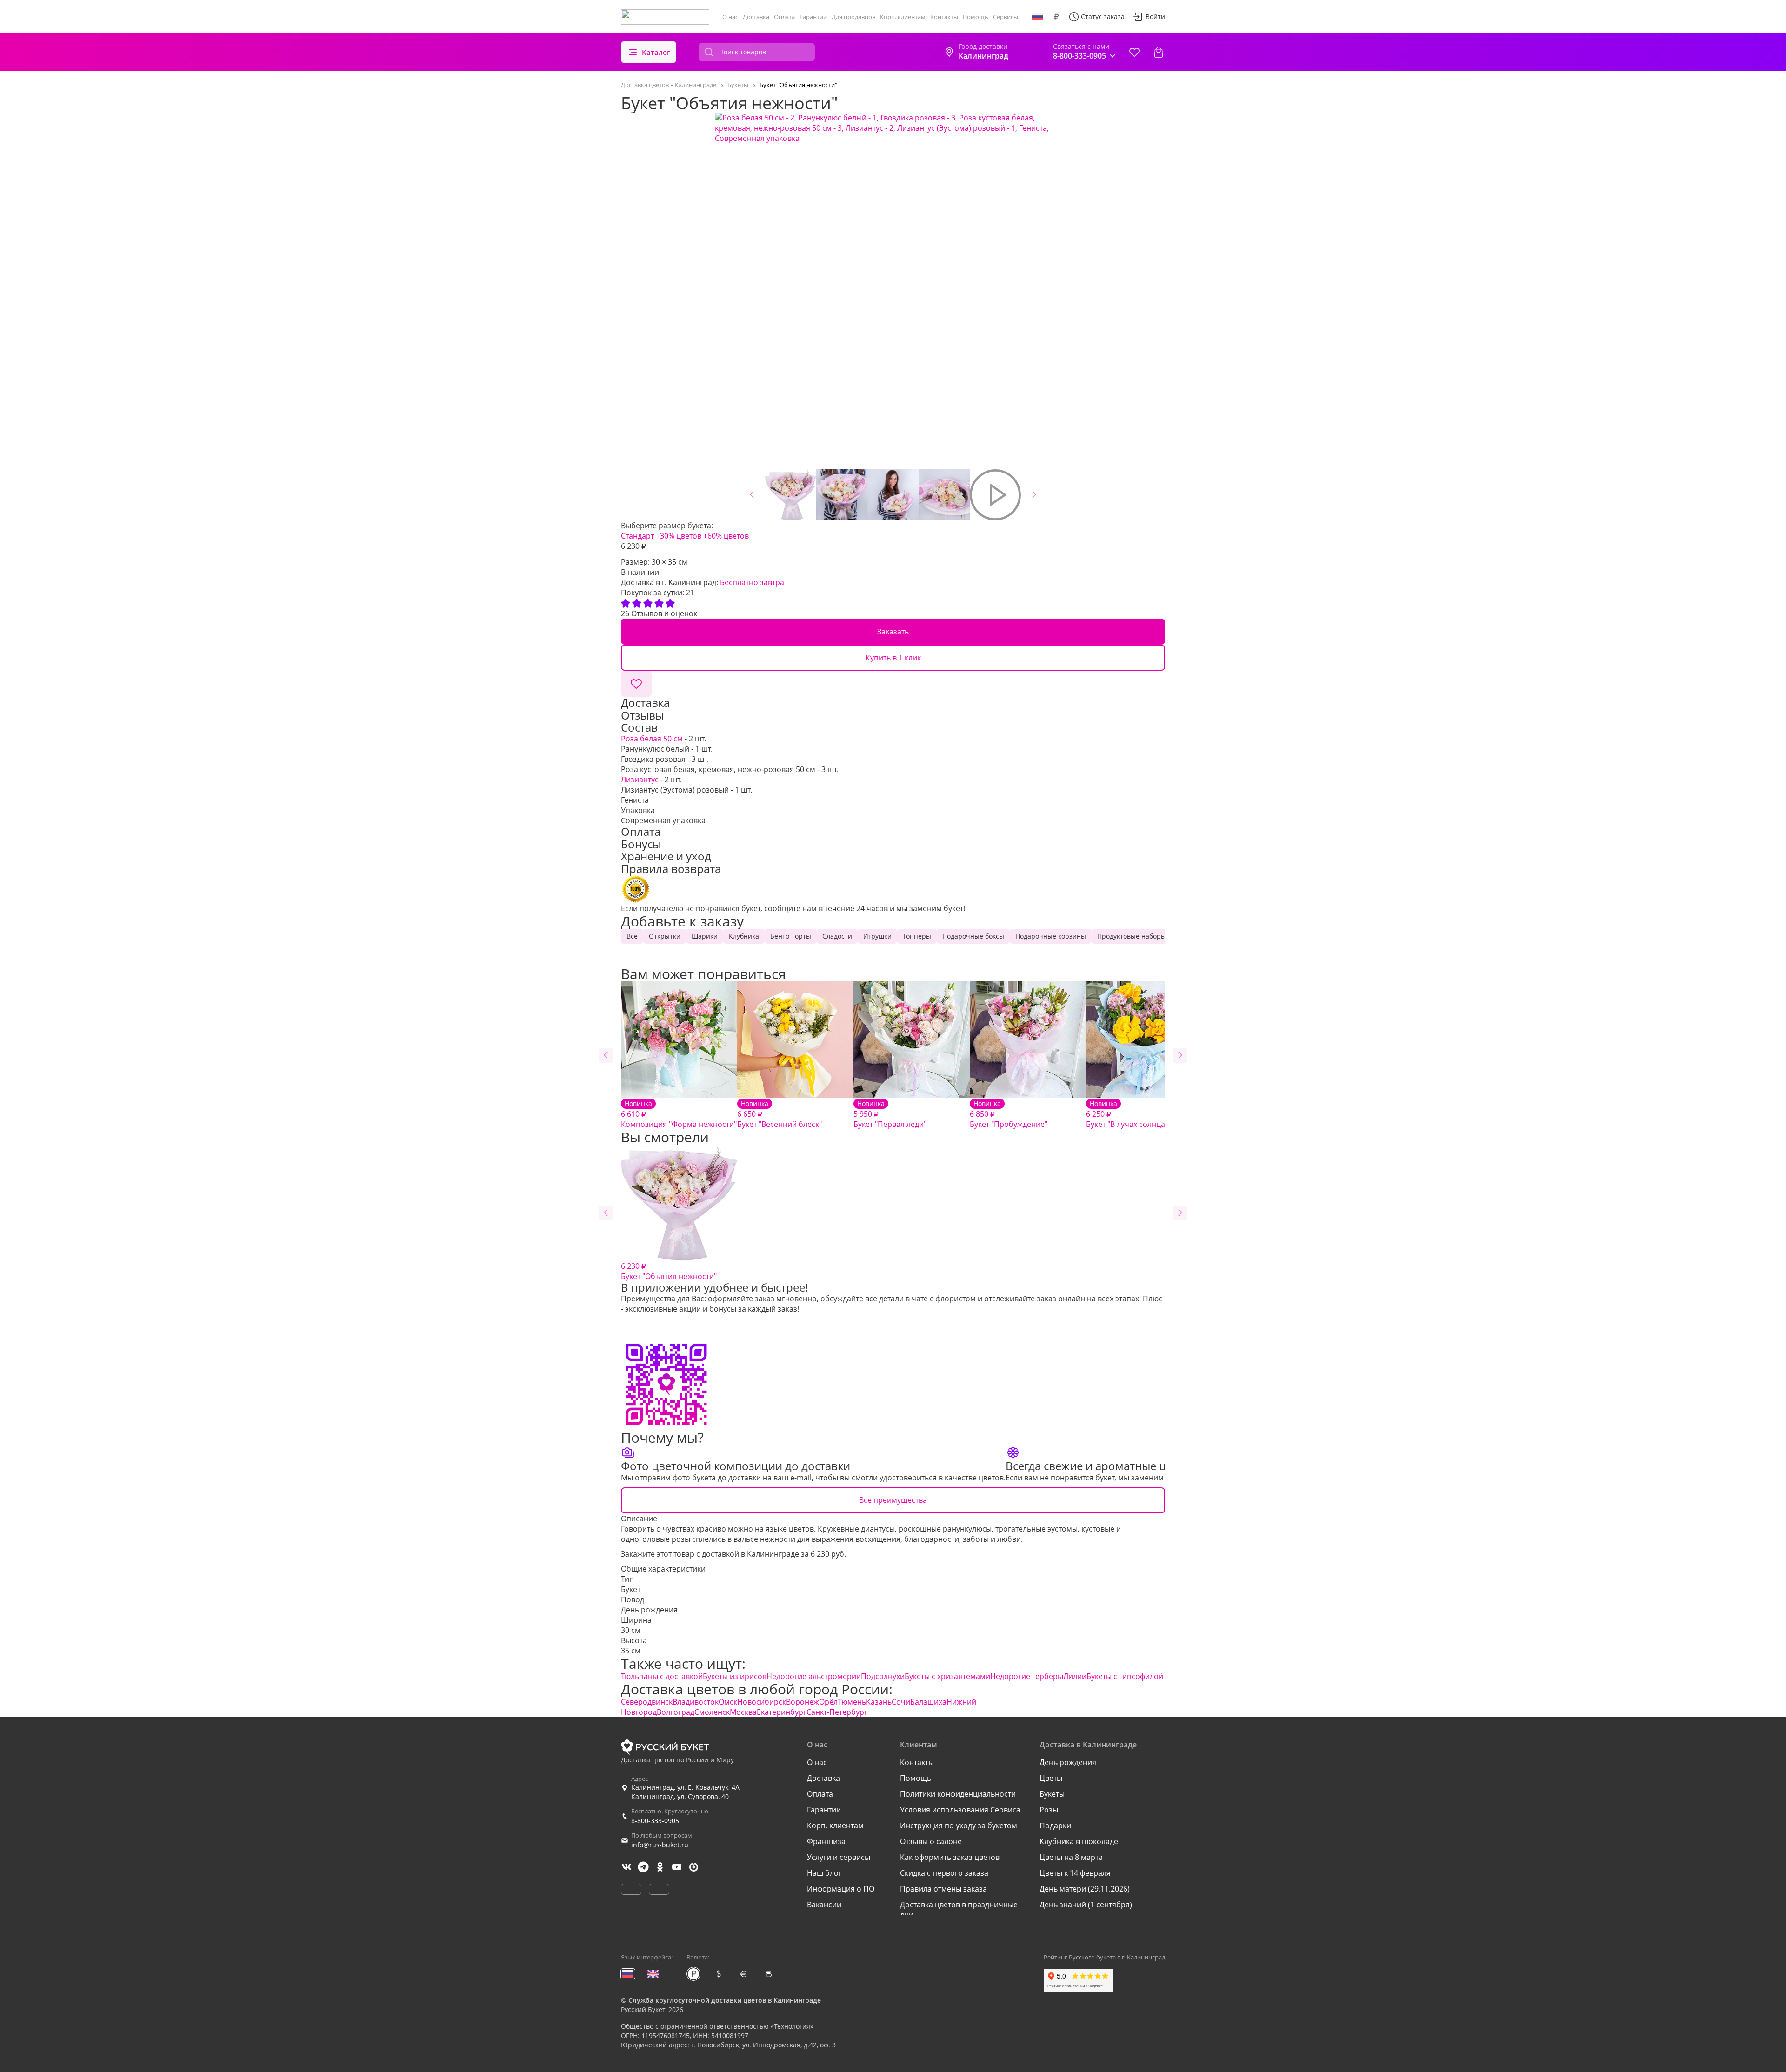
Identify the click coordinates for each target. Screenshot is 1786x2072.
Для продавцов (853, 17)
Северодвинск (647, 1702)
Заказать (893, 632)
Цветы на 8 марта (1071, 1857)
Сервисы (1006, 17)
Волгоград (676, 1712)
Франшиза (826, 1841)
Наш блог (824, 1873)
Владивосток (696, 1702)
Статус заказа (1103, 17)
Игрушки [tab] (877, 936)
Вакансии (824, 1905)
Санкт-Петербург (837, 1712)
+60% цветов (726, 536)
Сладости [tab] (837, 936)
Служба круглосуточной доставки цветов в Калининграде (725, 2000)
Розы (1049, 1810)
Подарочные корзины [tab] (1051, 936)
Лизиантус (640, 779)
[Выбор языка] (1038, 17)
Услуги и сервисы (839, 1857)
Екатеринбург (782, 1712)
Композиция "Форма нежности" (679, 1114)
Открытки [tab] (665, 936)
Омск (728, 1702)
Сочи (901, 1702)
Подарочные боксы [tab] (973, 936)
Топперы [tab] (917, 936)
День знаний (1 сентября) (1086, 1905)
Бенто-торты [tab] (791, 936)
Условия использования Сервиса (960, 1810)
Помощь (976, 17)
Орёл (828, 1702)
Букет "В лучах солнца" (1127, 1114)
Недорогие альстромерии (814, 1676)
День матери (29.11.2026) (1085, 1889)
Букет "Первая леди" (890, 1114)
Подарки (1055, 1825)
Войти (1155, 17)
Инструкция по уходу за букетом (959, 1825)
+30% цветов (679, 536)
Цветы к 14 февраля (1075, 1873)
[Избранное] (1134, 52)
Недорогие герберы (1027, 1676)
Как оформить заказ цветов (950, 1857)
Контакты (944, 17)
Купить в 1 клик (893, 658)
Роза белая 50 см (652, 739)
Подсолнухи (883, 1676)
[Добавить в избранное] (636, 684)
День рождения (649, 1610)
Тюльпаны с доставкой (662, 1676)
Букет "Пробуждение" (1009, 1114)
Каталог (656, 52)
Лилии (1075, 1676)
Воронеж (803, 1702)
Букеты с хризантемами (947, 1676)
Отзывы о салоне (931, 1841)
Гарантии (813, 17)
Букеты (1052, 1794)
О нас (730, 17)
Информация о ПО (841, 1889)
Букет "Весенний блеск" (780, 1114)
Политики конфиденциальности (958, 1794)
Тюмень (852, 1702)
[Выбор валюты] (1056, 17)
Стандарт (637, 536)
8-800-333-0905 (655, 1821)
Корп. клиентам (903, 17)
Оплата (784, 17)
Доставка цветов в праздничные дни (959, 1910)
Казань (879, 1702)
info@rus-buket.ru (660, 1845)
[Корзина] (1159, 52)
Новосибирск (762, 1702)
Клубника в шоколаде (1079, 1841)
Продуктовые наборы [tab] (1132, 936)
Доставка (756, 17)
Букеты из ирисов (735, 1676)
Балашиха (928, 1702)
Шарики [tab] (705, 936)
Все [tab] (632, 936)
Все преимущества (893, 1500)
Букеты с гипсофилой (1125, 1676)
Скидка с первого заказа (944, 1873)
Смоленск (712, 1712)
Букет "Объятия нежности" (669, 1271)
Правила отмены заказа (943, 1889)
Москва (743, 1712)
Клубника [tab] (744, 936)
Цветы (1051, 1778)
